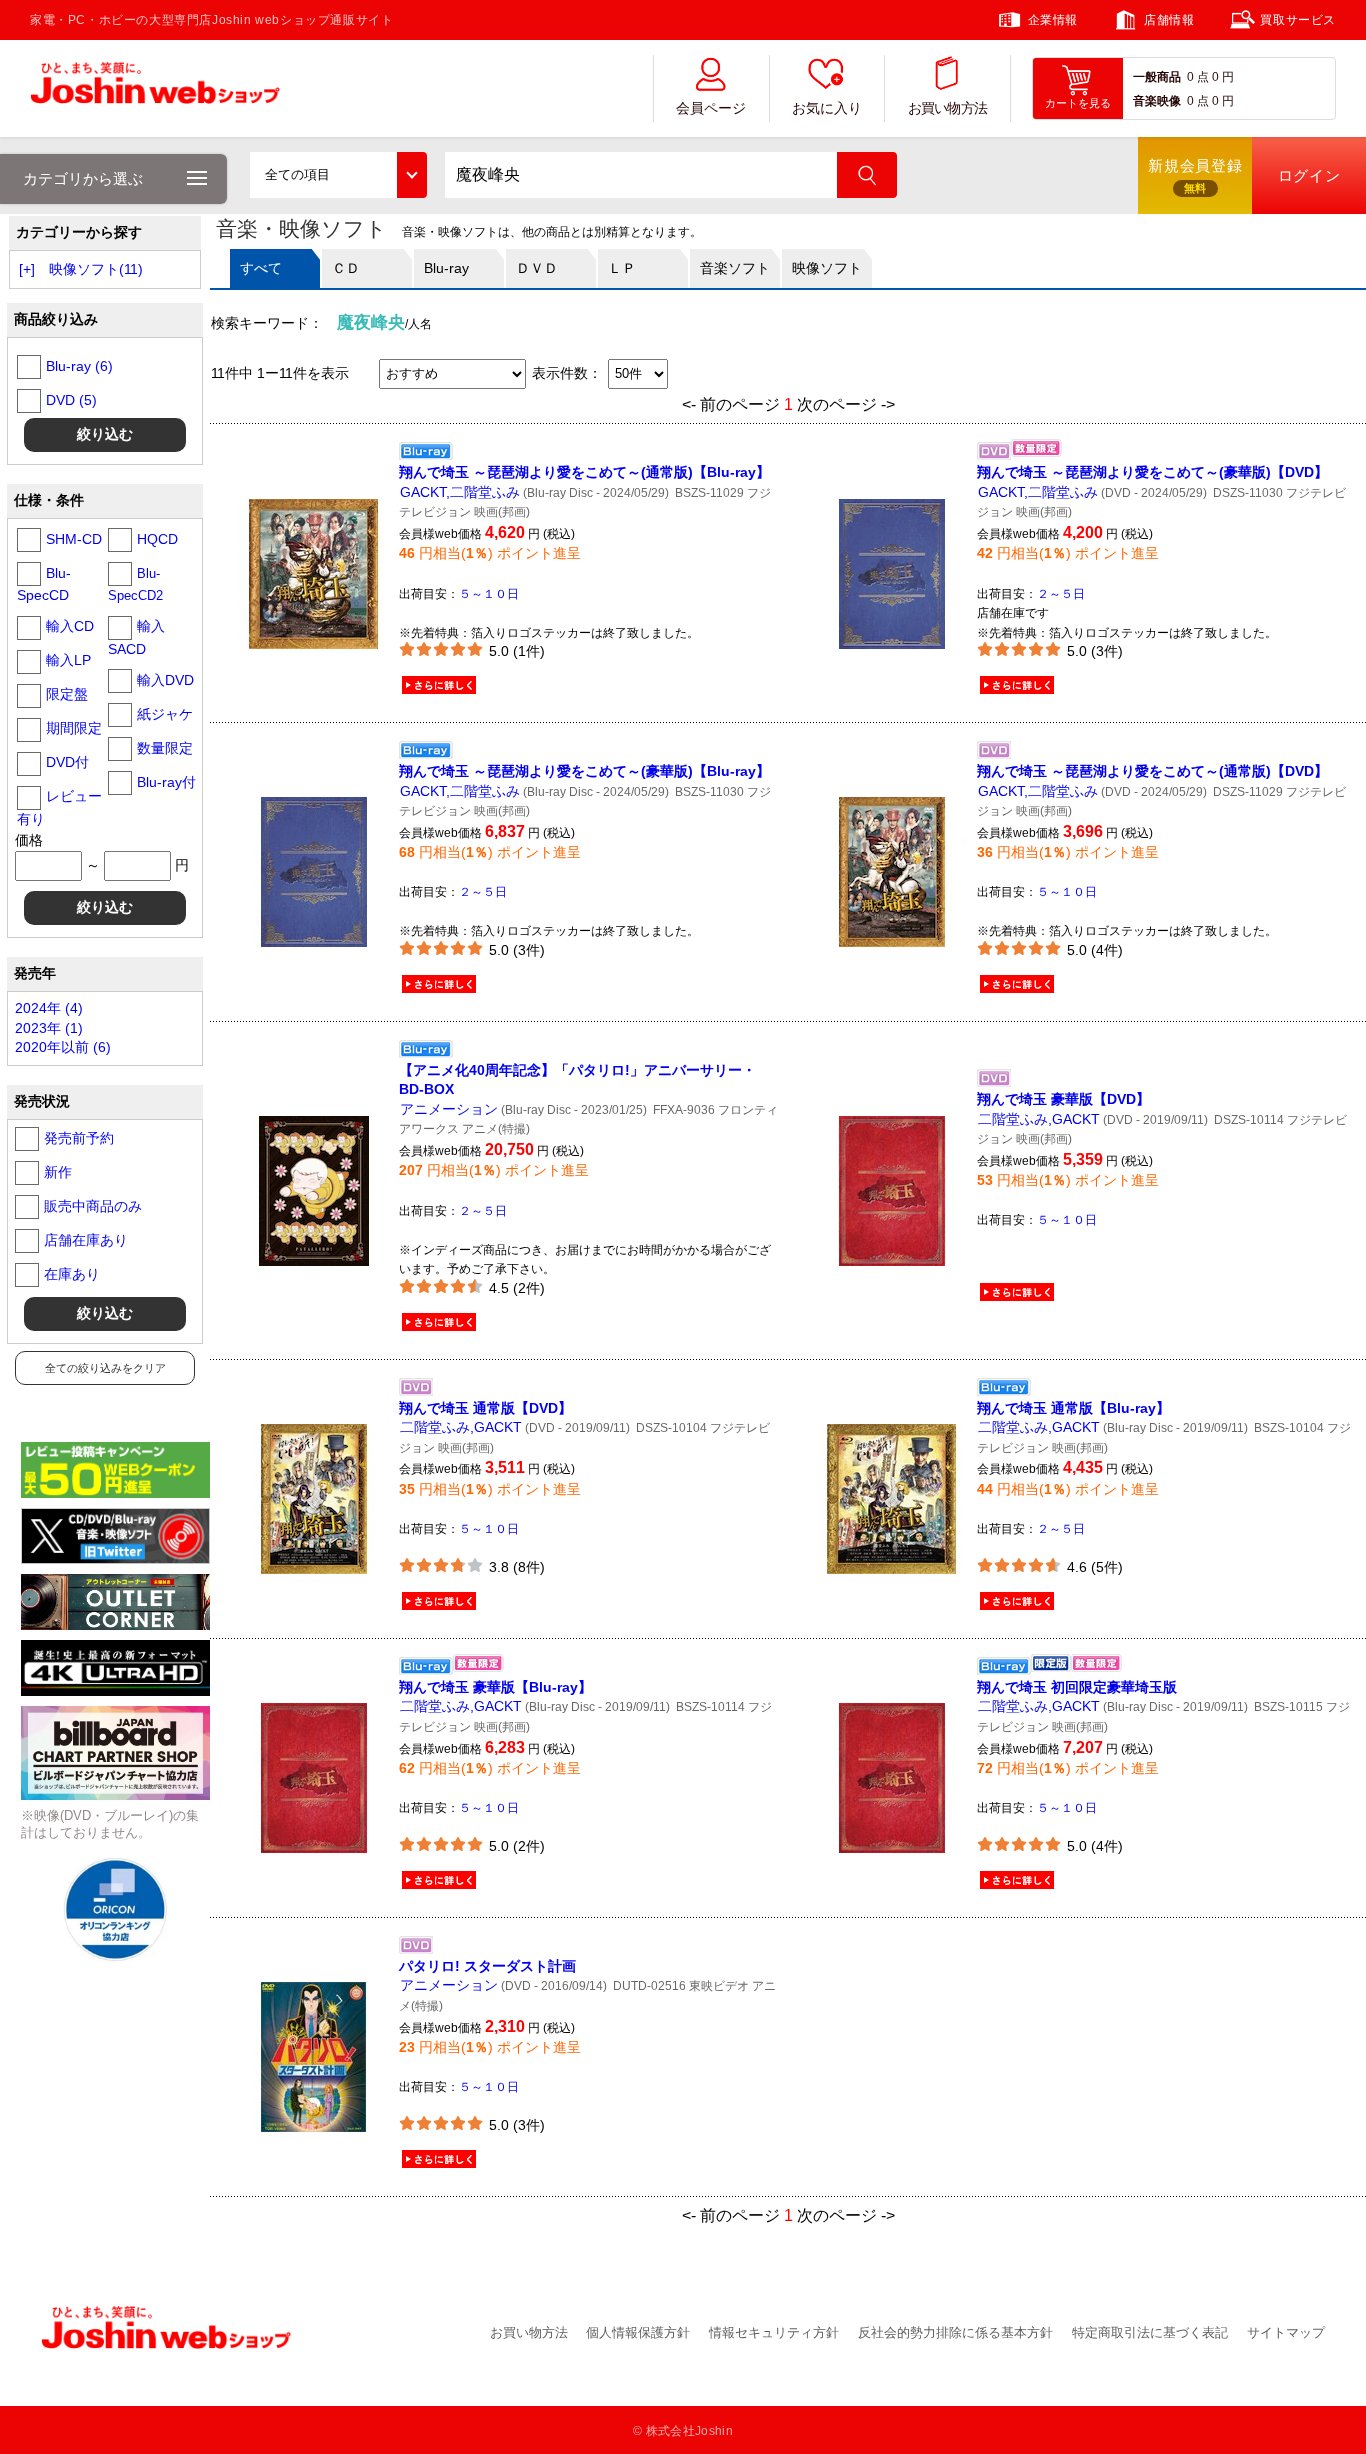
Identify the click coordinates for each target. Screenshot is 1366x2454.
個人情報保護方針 (638, 2332)
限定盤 (67, 694)
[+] (27, 269)
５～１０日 (489, 594)
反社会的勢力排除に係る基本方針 (955, 2332)
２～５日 (1061, 594)
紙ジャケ (165, 714)
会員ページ (711, 108)
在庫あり (72, 1274)
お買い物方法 (948, 108)
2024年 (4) (49, 1008)
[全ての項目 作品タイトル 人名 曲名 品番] (338, 175)
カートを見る (1078, 103)
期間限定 (74, 728)
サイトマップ (1286, 2332)
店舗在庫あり (86, 1240)
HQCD (157, 539)
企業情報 (1053, 20)
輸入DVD (165, 680)
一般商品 (1157, 77)
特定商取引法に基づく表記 (1150, 2332)
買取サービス (1298, 20)
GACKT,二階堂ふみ (460, 492)
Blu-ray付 (166, 782)
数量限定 (165, 748)
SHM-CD (74, 539)
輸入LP (68, 660)
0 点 (1198, 77)
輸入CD (70, 626)
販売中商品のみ (93, 1206)
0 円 (1223, 77)
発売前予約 (79, 1138)
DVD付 (67, 762)
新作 (58, 1172)
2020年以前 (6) (63, 1047)
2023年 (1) (49, 1028)
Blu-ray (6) (79, 366)
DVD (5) (71, 400)
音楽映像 (1157, 101)
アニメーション (449, 1109)
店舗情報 (1169, 20)
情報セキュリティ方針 (774, 2332)
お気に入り (827, 108)
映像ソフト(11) (96, 269)
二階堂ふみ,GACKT (1039, 1119)
